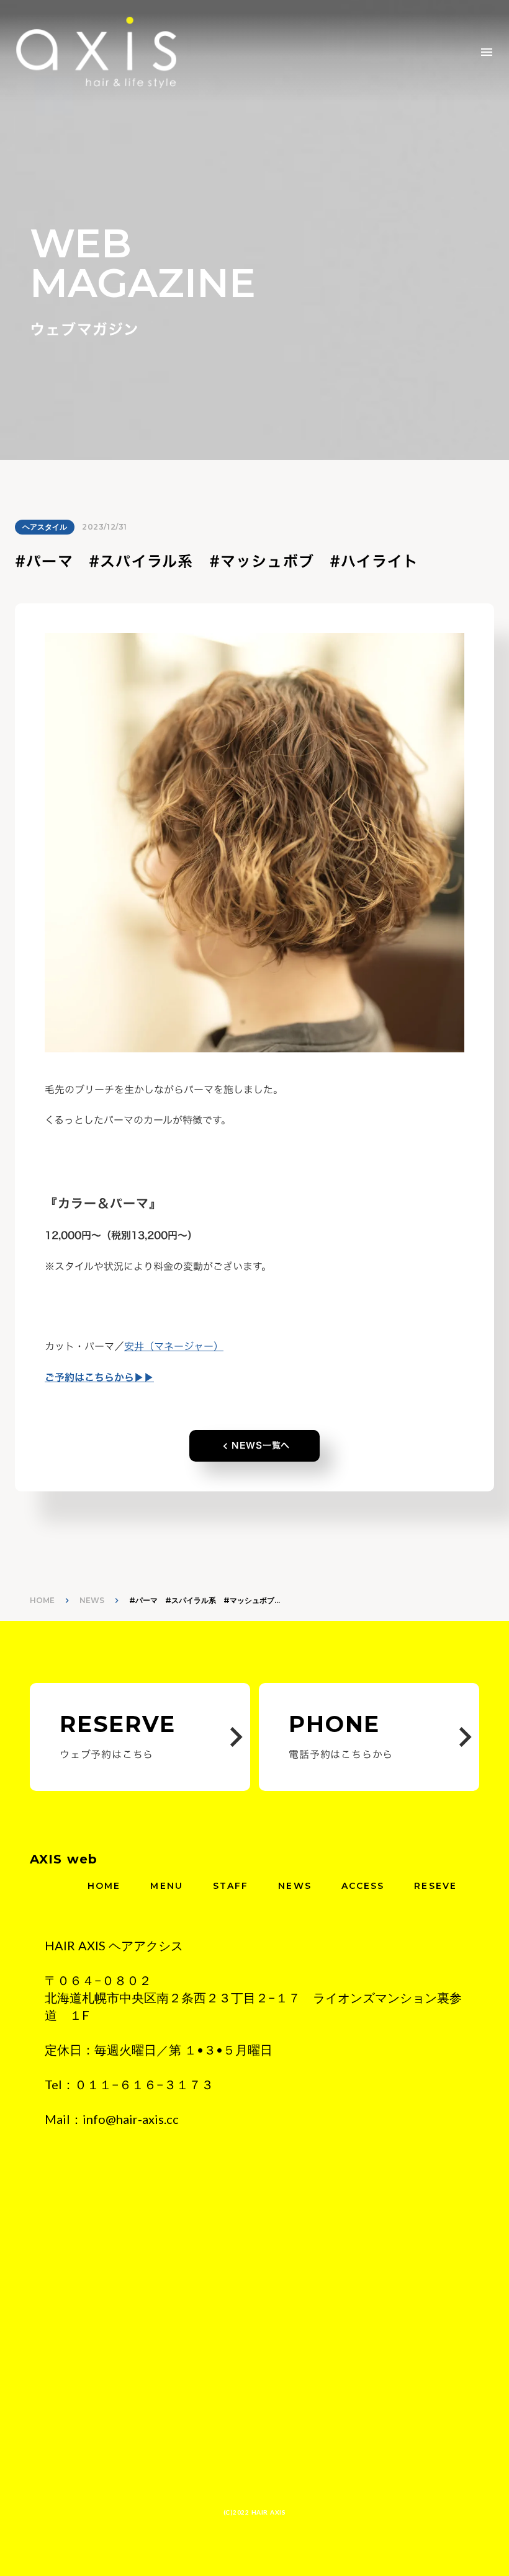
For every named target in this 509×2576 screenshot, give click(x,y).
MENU (166, 1886)
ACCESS (363, 1886)
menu (487, 52)
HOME (42, 1600)
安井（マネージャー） (174, 1346)
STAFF (231, 1886)
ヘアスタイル (45, 527)
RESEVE (435, 1886)
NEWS (92, 1600)
